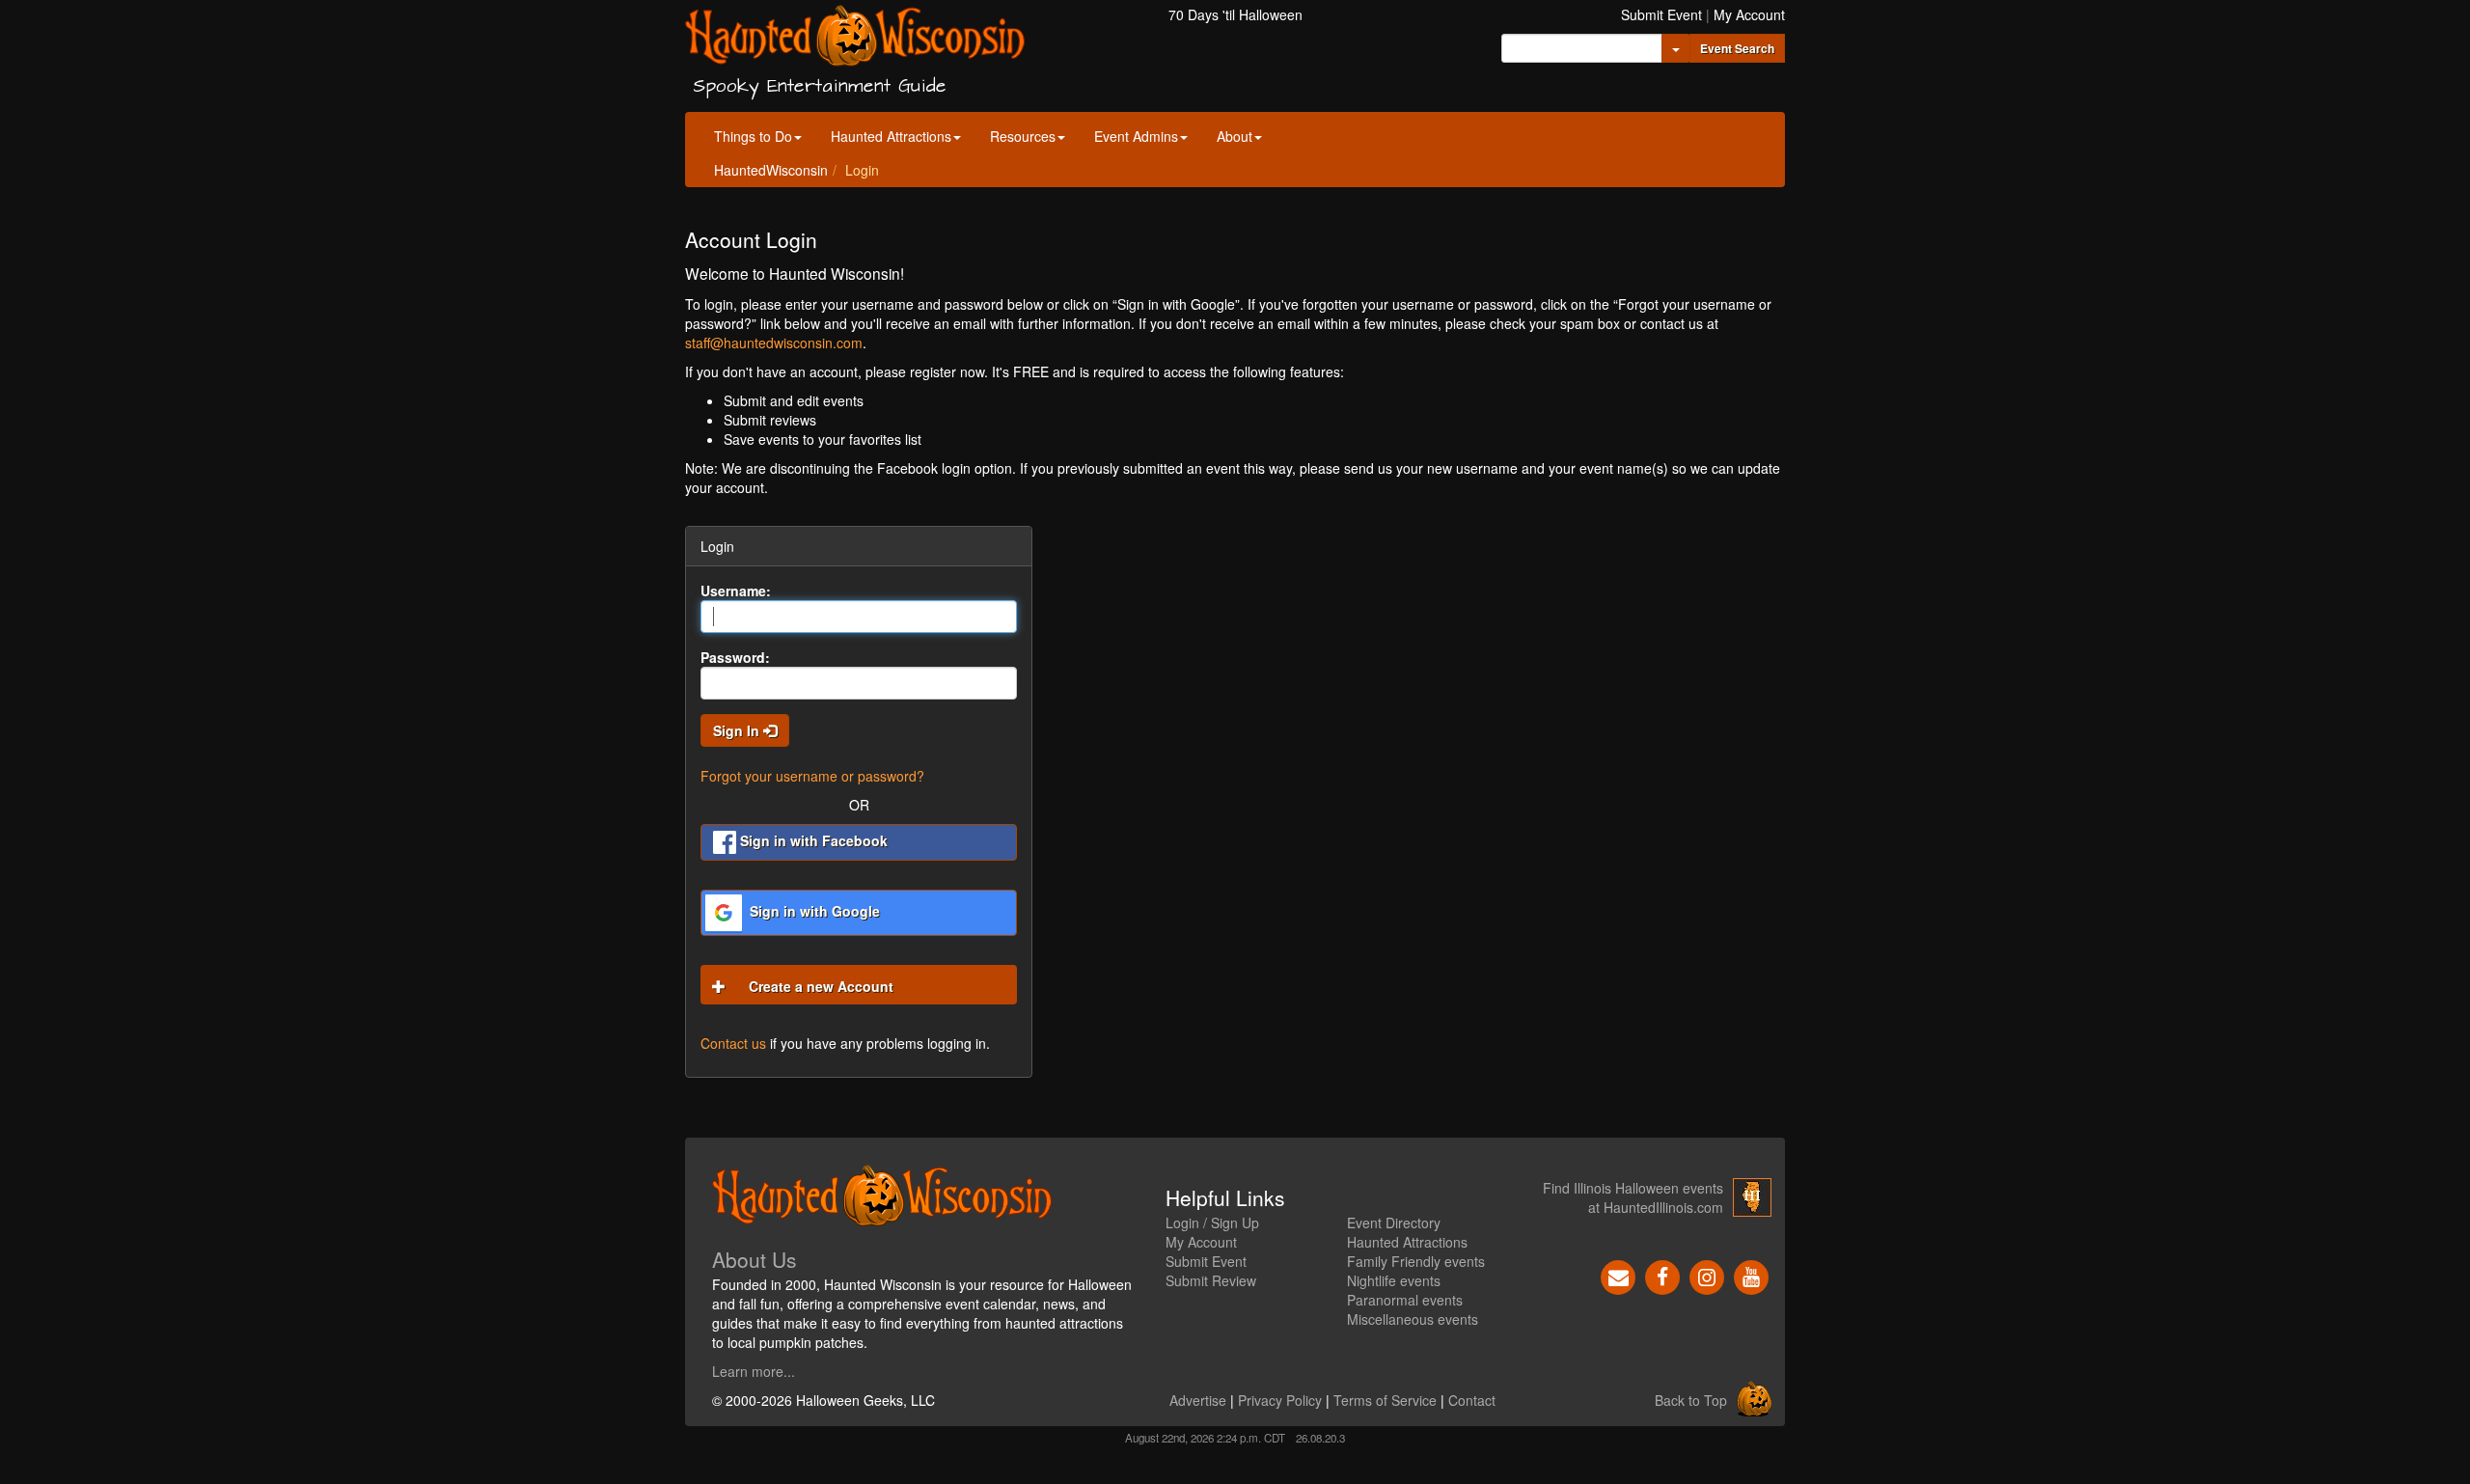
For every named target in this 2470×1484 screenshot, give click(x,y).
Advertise (1198, 1400)
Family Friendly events (1416, 1261)
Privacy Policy (1280, 1400)
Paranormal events (1405, 1300)
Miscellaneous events (1413, 1319)
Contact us (733, 1043)
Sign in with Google (813, 911)
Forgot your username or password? (812, 776)
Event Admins (1136, 136)
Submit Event (1661, 14)
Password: (735, 657)
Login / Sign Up (1212, 1223)
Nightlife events (1394, 1280)
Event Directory (1394, 1223)
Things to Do (753, 136)
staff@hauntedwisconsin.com (774, 343)
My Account (1749, 14)
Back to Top (1691, 1400)
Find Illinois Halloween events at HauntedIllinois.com (1633, 1197)
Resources (1023, 136)
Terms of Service (1385, 1400)
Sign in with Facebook (812, 840)
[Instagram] (1707, 1276)
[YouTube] (1751, 1276)
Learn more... (754, 1371)
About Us (755, 1259)
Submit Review (1211, 1280)
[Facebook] (1662, 1276)
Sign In (738, 730)
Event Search (1737, 48)
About (1235, 136)
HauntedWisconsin (771, 170)
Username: (736, 591)
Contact (1472, 1400)
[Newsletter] (1618, 1276)
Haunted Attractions (891, 136)
